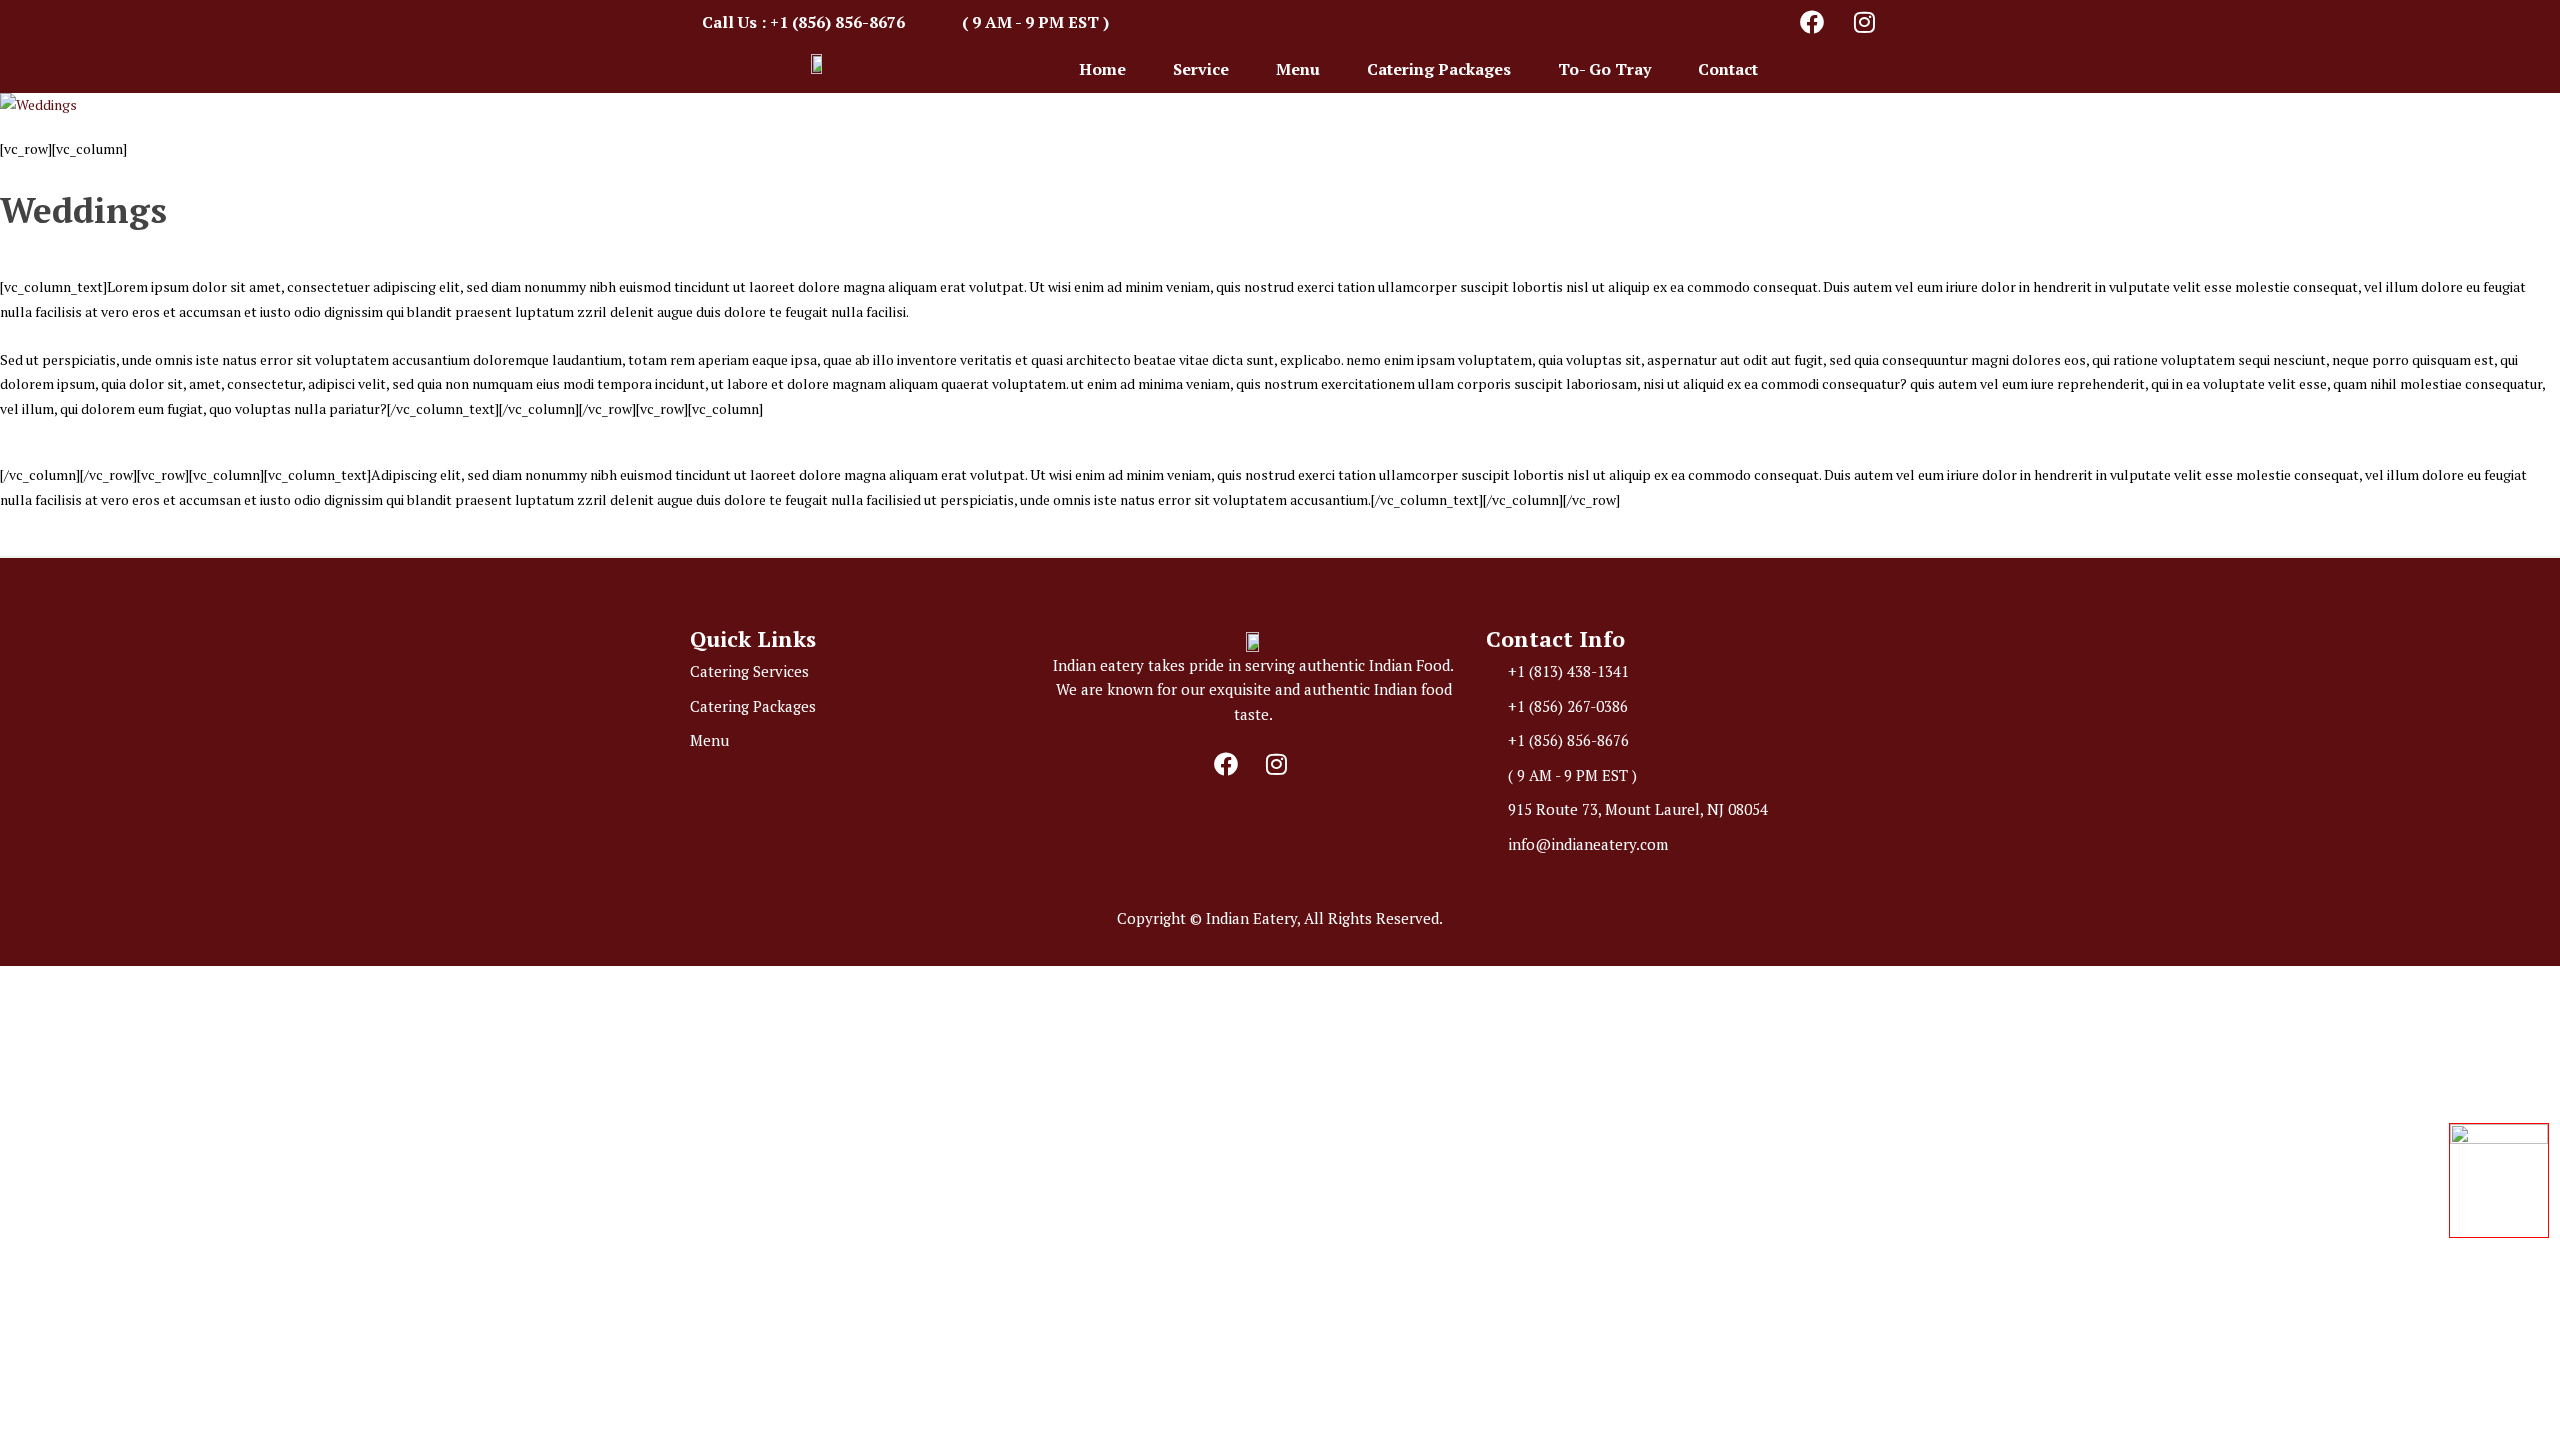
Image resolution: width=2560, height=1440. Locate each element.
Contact (1728, 69)
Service (1201, 69)
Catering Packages (1439, 69)
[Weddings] (1280, 105)
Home (1102, 69)
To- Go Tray (1604, 69)
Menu (1298, 69)
